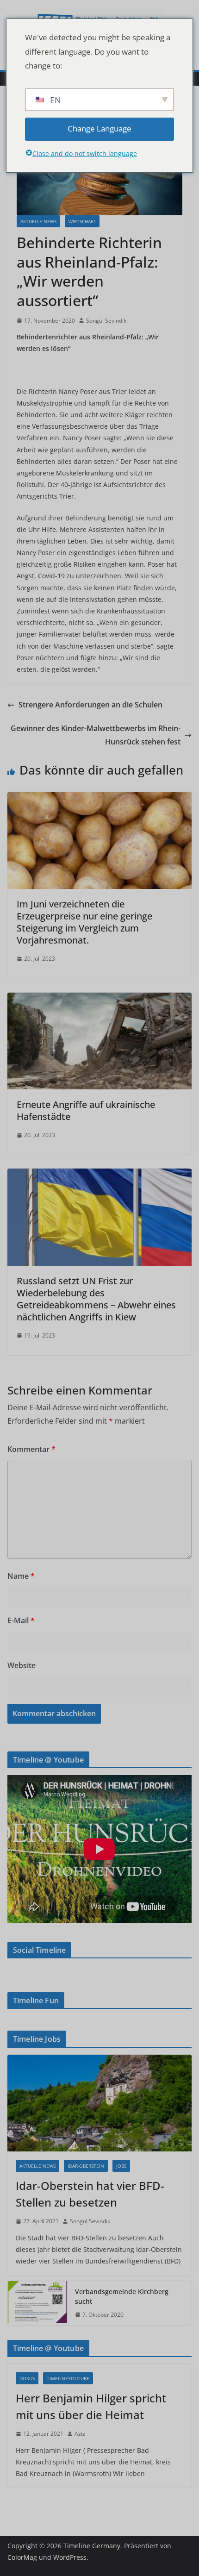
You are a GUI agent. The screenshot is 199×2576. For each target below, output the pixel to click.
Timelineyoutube (68, 2378)
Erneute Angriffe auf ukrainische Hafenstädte (86, 1110)
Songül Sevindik (106, 321)
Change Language (99, 128)
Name (21, 1576)
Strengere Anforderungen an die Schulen (90, 705)
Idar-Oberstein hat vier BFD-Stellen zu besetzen (90, 2194)
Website (22, 1665)
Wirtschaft (82, 221)
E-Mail (21, 1620)
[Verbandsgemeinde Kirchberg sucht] (37, 2303)
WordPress (70, 2557)
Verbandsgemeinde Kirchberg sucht (122, 2296)
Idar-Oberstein (86, 2166)
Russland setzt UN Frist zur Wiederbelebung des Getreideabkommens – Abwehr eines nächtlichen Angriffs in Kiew (96, 1299)
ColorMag (22, 2557)
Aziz (80, 2434)
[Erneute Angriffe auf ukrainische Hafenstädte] (99, 999)
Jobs (121, 2166)
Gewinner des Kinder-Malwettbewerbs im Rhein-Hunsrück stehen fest (96, 735)
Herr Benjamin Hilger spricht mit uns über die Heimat (91, 2406)
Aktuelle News (38, 221)
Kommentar (31, 1449)
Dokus (27, 2378)
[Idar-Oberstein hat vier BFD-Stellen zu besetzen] (99, 2103)
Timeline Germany (92, 2546)
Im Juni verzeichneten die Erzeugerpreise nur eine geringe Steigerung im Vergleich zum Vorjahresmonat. (84, 922)
